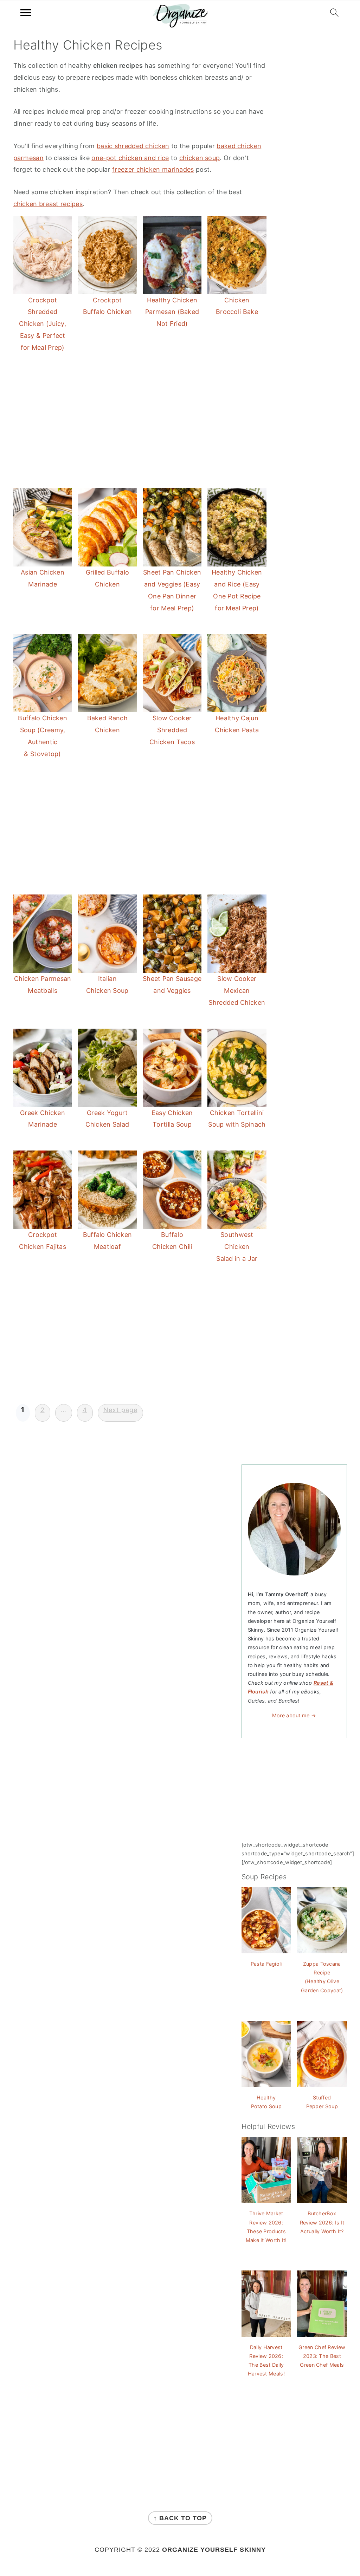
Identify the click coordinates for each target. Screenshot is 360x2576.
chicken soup (200, 158)
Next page (120, 1410)
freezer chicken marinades (153, 169)
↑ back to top (180, 2518)
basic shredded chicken (133, 146)
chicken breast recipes (48, 204)
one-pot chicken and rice (130, 158)
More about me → (294, 1715)
